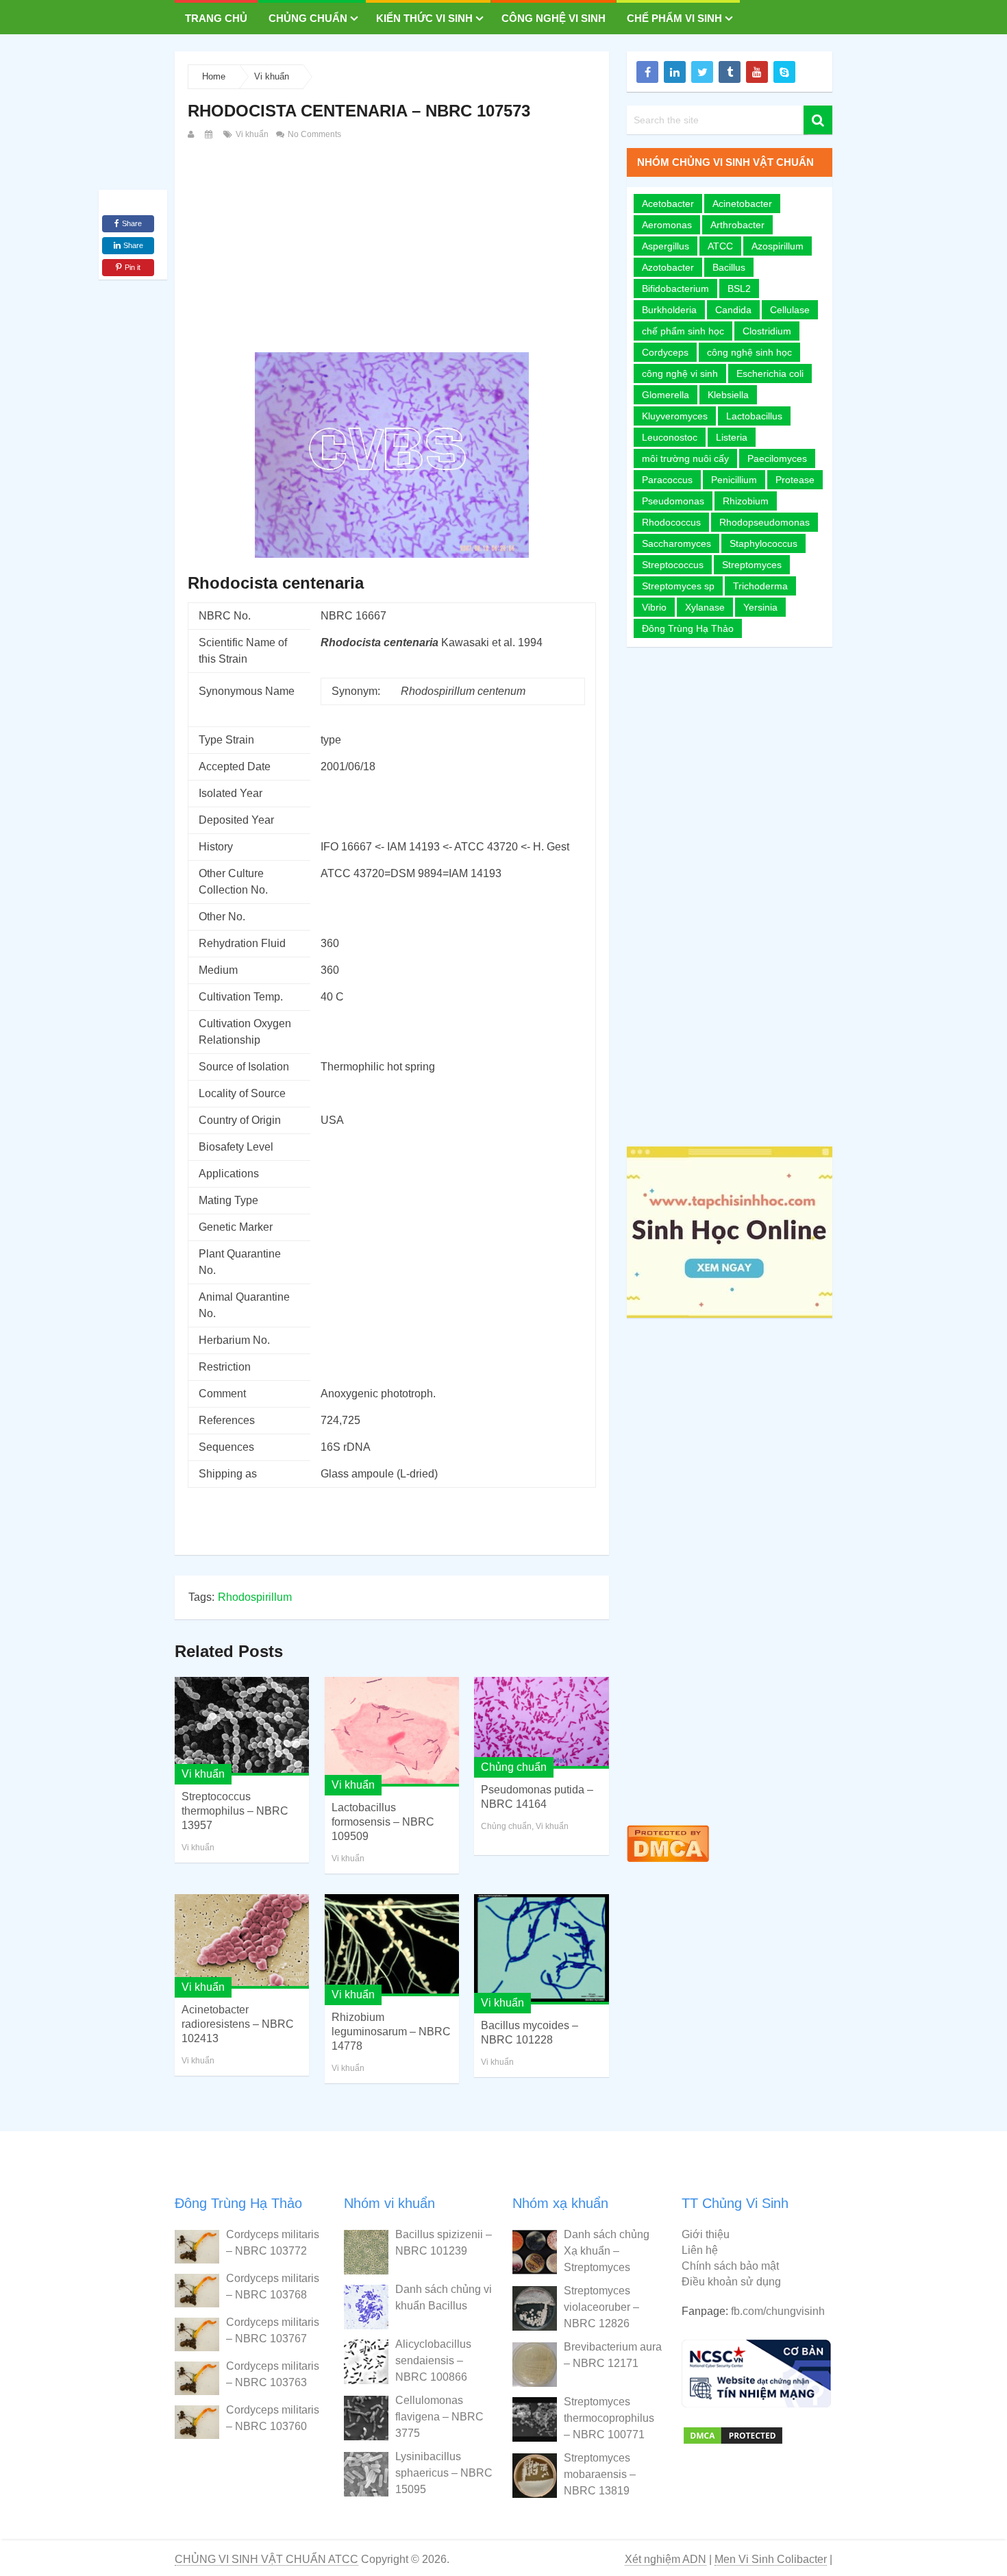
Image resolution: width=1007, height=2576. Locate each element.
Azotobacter (668, 267)
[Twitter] (702, 72)
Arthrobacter (737, 225)
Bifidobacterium (675, 289)
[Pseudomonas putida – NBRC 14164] (541, 1723)
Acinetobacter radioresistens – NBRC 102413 (238, 2024)
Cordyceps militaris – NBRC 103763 (273, 2374)
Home (214, 76)
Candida (733, 310)
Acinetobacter (742, 204)
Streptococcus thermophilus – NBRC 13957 (235, 1811)
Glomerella (666, 395)
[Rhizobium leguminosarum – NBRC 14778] (392, 1945)
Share (132, 223)
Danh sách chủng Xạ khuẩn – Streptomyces (607, 2251)
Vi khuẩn (272, 76)
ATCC (720, 246)
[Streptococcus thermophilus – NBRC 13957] (242, 1726)
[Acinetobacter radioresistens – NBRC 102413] (242, 1941)
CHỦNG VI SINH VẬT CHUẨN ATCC (266, 2559)
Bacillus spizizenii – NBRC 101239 (444, 2243)
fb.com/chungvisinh (778, 2311)
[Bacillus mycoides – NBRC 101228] (541, 1949)
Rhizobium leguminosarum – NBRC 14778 (391, 2032)
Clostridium (767, 331)
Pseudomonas (673, 501)
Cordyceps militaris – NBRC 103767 (273, 2330)
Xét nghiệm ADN (666, 2559)
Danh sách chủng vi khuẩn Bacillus (444, 2297)
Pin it (133, 267)
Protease (795, 480)
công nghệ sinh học (749, 352)
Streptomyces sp (678, 586)
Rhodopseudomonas (764, 522)
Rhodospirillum (255, 1597)
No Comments (313, 134)
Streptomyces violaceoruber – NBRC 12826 (601, 2307)
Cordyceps (665, 352)
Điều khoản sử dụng (731, 2282)
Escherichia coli (770, 373)
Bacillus (729, 267)
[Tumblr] (730, 72)
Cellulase (790, 310)
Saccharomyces (676, 543)
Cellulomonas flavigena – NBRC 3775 (439, 2417)
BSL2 (739, 289)
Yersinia (760, 607)
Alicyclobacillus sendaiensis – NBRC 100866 (433, 2360)
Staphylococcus (763, 543)
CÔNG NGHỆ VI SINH (554, 18)
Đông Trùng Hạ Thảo (688, 628)
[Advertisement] (392, 245)
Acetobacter (668, 204)
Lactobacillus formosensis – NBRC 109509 (383, 1822)
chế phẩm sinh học (683, 331)
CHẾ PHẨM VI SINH (674, 18)
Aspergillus (666, 246)
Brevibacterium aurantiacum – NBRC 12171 (613, 2355)
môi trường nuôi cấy (685, 458)
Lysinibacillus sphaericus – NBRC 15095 (444, 2473)
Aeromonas (667, 225)
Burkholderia (669, 310)
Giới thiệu (706, 2234)
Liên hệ (700, 2250)
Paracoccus (667, 480)
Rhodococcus (671, 522)
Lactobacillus (754, 416)
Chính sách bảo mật (730, 2266)
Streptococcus (673, 565)
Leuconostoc (670, 437)
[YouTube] (757, 72)
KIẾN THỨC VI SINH (424, 18)
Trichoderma (760, 586)
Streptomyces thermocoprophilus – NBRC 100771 (609, 2418)
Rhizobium (746, 501)
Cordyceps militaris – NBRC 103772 (273, 2243)
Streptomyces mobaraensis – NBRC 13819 (600, 2474)
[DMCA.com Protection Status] (668, 1865)
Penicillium (734, 480)
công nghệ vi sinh (680, 373)
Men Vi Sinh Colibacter (771, 2559)
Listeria (732, 437)
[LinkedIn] (675, 72)
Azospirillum (778, 246)
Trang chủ (216, 18)
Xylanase (705, 607)
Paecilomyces (777, 458)
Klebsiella (728, 395)
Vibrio (654, 607)
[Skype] (784, 72)
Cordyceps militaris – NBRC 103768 (273, 2286)
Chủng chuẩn (308, 18)
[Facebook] (647, 72)
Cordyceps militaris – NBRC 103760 (273, 2418)
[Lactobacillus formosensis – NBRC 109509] (392, 1732)
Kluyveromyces (675, 416)
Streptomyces (752, 565)
